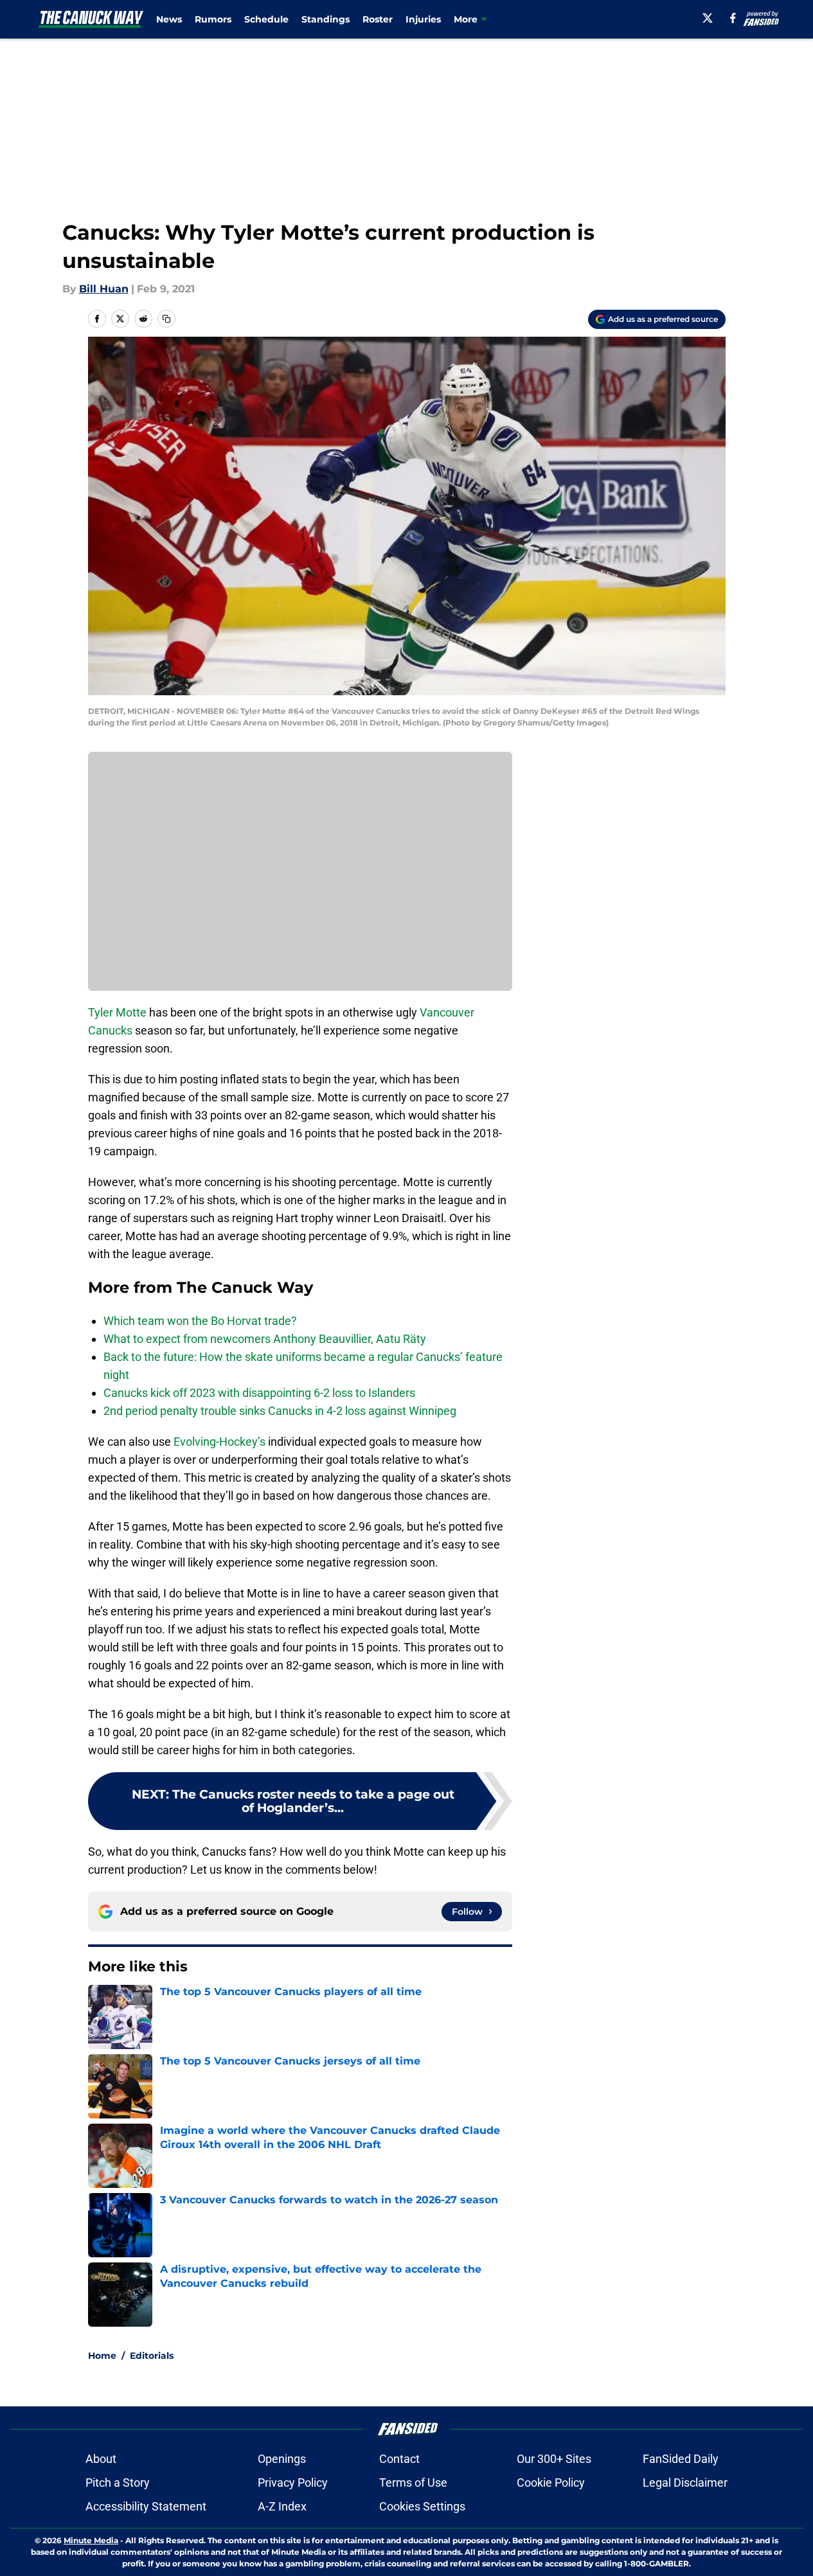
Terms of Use (413, 2483)
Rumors (213, 19)
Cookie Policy (551, 2483)
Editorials (152, 2356)
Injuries (423, 19)
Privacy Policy (293, 2483)
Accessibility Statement (146, 2506)
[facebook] (733, 18)
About (101, 2459)
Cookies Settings (422, 2506)
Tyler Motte (117, 1012)
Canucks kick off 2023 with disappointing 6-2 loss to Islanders (259, 1393)
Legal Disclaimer (685, 2483)
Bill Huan (104, 289)
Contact (399, 2459)
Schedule (266, 19)
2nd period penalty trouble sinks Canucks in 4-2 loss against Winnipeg (280, 1411)
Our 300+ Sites (554, 2459)
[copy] (166, 319)
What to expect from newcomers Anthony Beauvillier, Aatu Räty (265, 1339)
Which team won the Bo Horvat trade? (200, 1321)
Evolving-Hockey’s (219, 1442)
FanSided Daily (681, 2459)
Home (102, 2356)
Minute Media (91, 2540)
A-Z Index (282, 2506)
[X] (708, 18)
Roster (378, 19)
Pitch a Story (118, 2483)
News (169, 19)
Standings (326, 19)
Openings (282, 2459)
